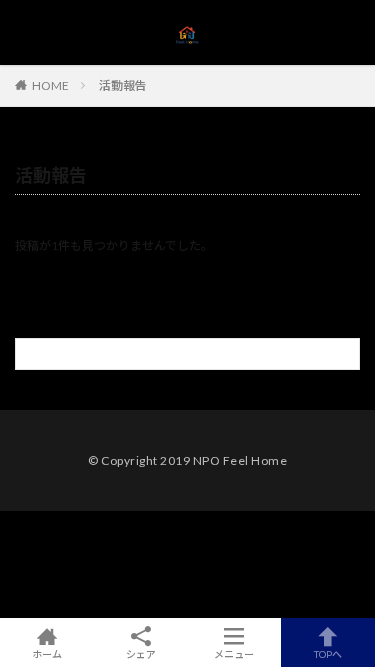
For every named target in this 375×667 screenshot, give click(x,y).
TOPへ (328, 653)
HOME (50, 85)
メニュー (234, 653)
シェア (141, 654)
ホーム (47, 653)
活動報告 (123, 85)
